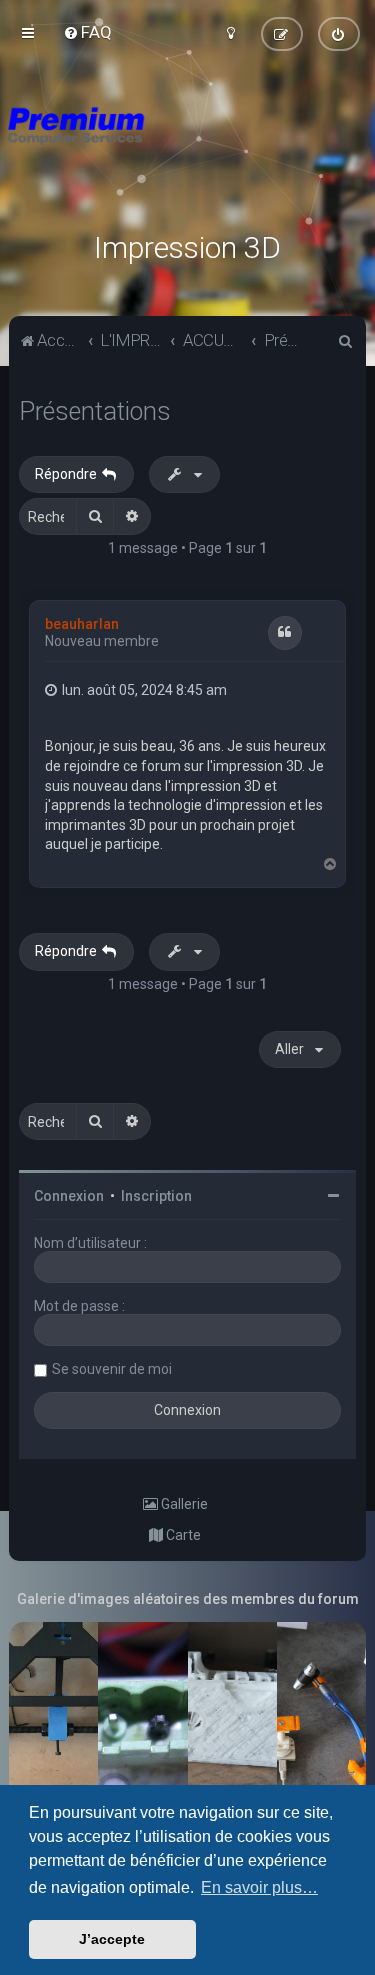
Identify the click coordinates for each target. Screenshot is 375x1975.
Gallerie (183, 1504)
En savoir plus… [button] (259, 1887)
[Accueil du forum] (187, 150)
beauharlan (82, 624)
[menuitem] (87, 32)
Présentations (95, 411)
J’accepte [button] (112, 1939)
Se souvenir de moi (112, 1369)
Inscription (156, 1196)
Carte (182, 1535)
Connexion (69, 1196)
